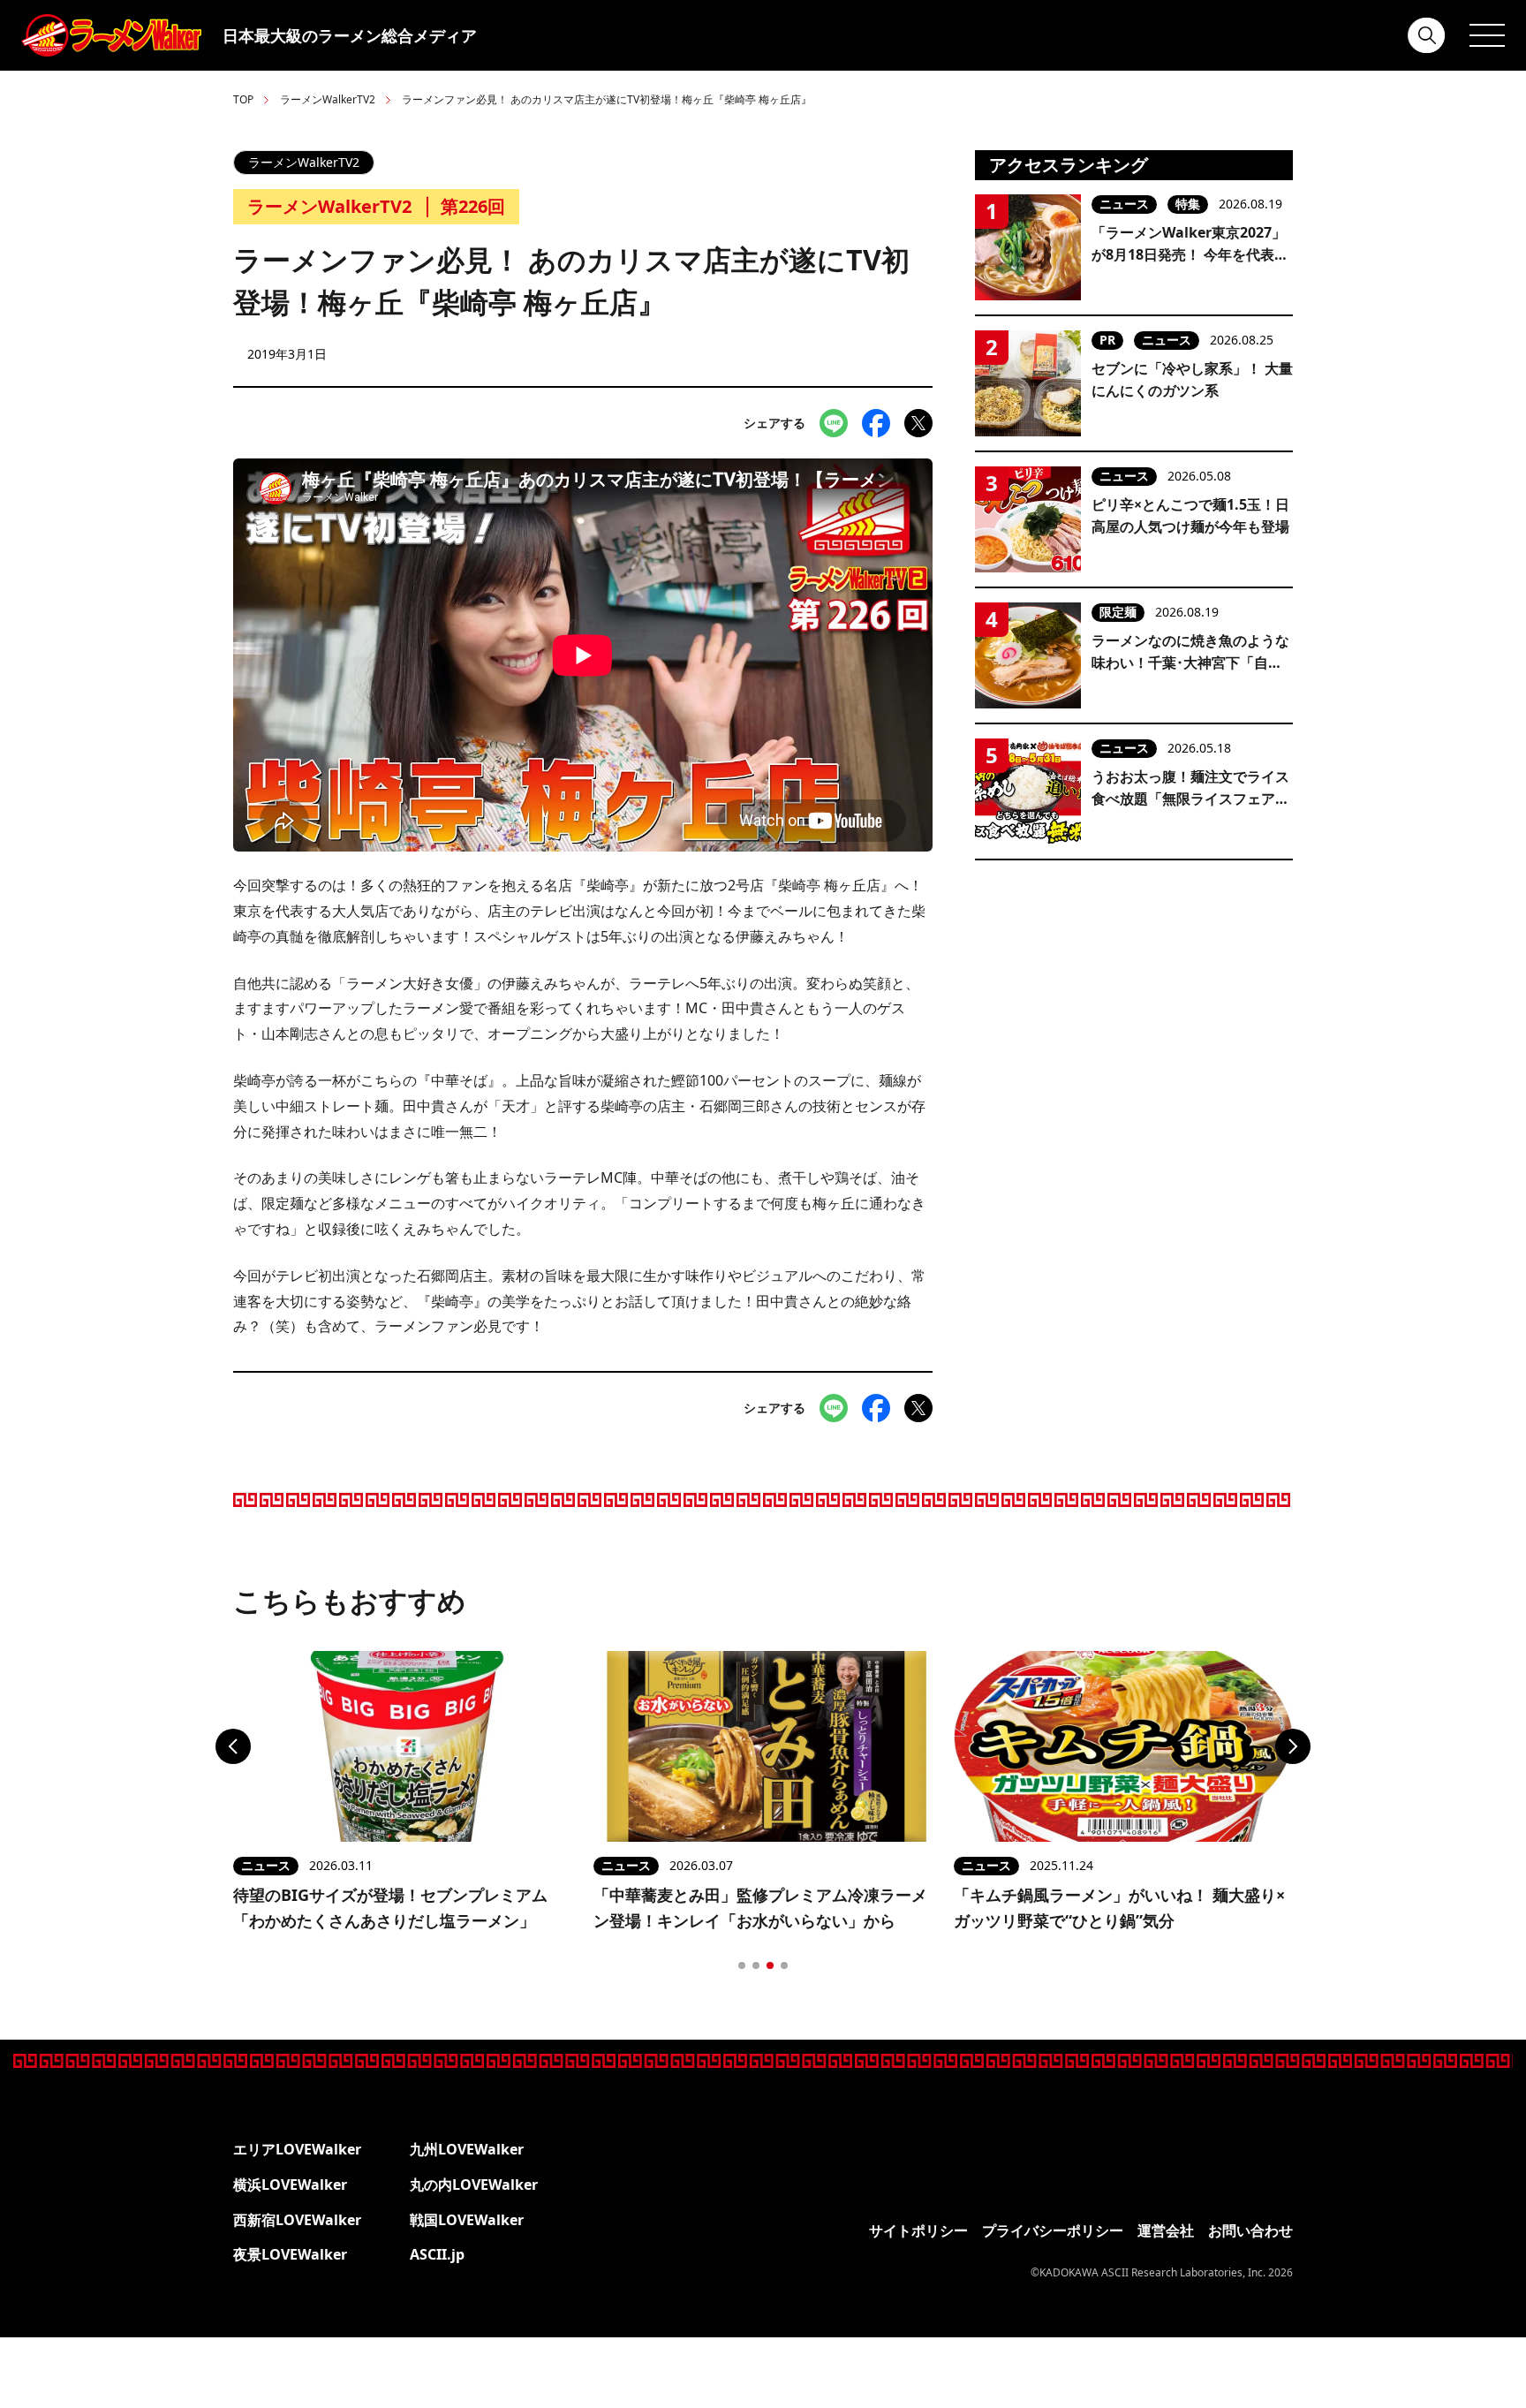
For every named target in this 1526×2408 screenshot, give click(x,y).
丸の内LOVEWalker (474, 2185)
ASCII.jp (437, 2254)
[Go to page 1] (742, 1965)
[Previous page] (233, 1746)
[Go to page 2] (756, 1965)
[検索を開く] (1427, 35)
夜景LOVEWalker (290, 2254)
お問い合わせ (1250, 2230)
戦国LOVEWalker (467, 2220)
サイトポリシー (918, 2230)
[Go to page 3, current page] (770, 1965)
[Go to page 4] (784, 1965)
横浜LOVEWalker (290, 2185)
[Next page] (1293, 1746)
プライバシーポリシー (1053, 2230)
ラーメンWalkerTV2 (328, 99)
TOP (243, 99)
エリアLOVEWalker (297, 2149)
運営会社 (1166, 2230)
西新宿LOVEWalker (297, 2220)
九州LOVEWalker (467, 2149)
